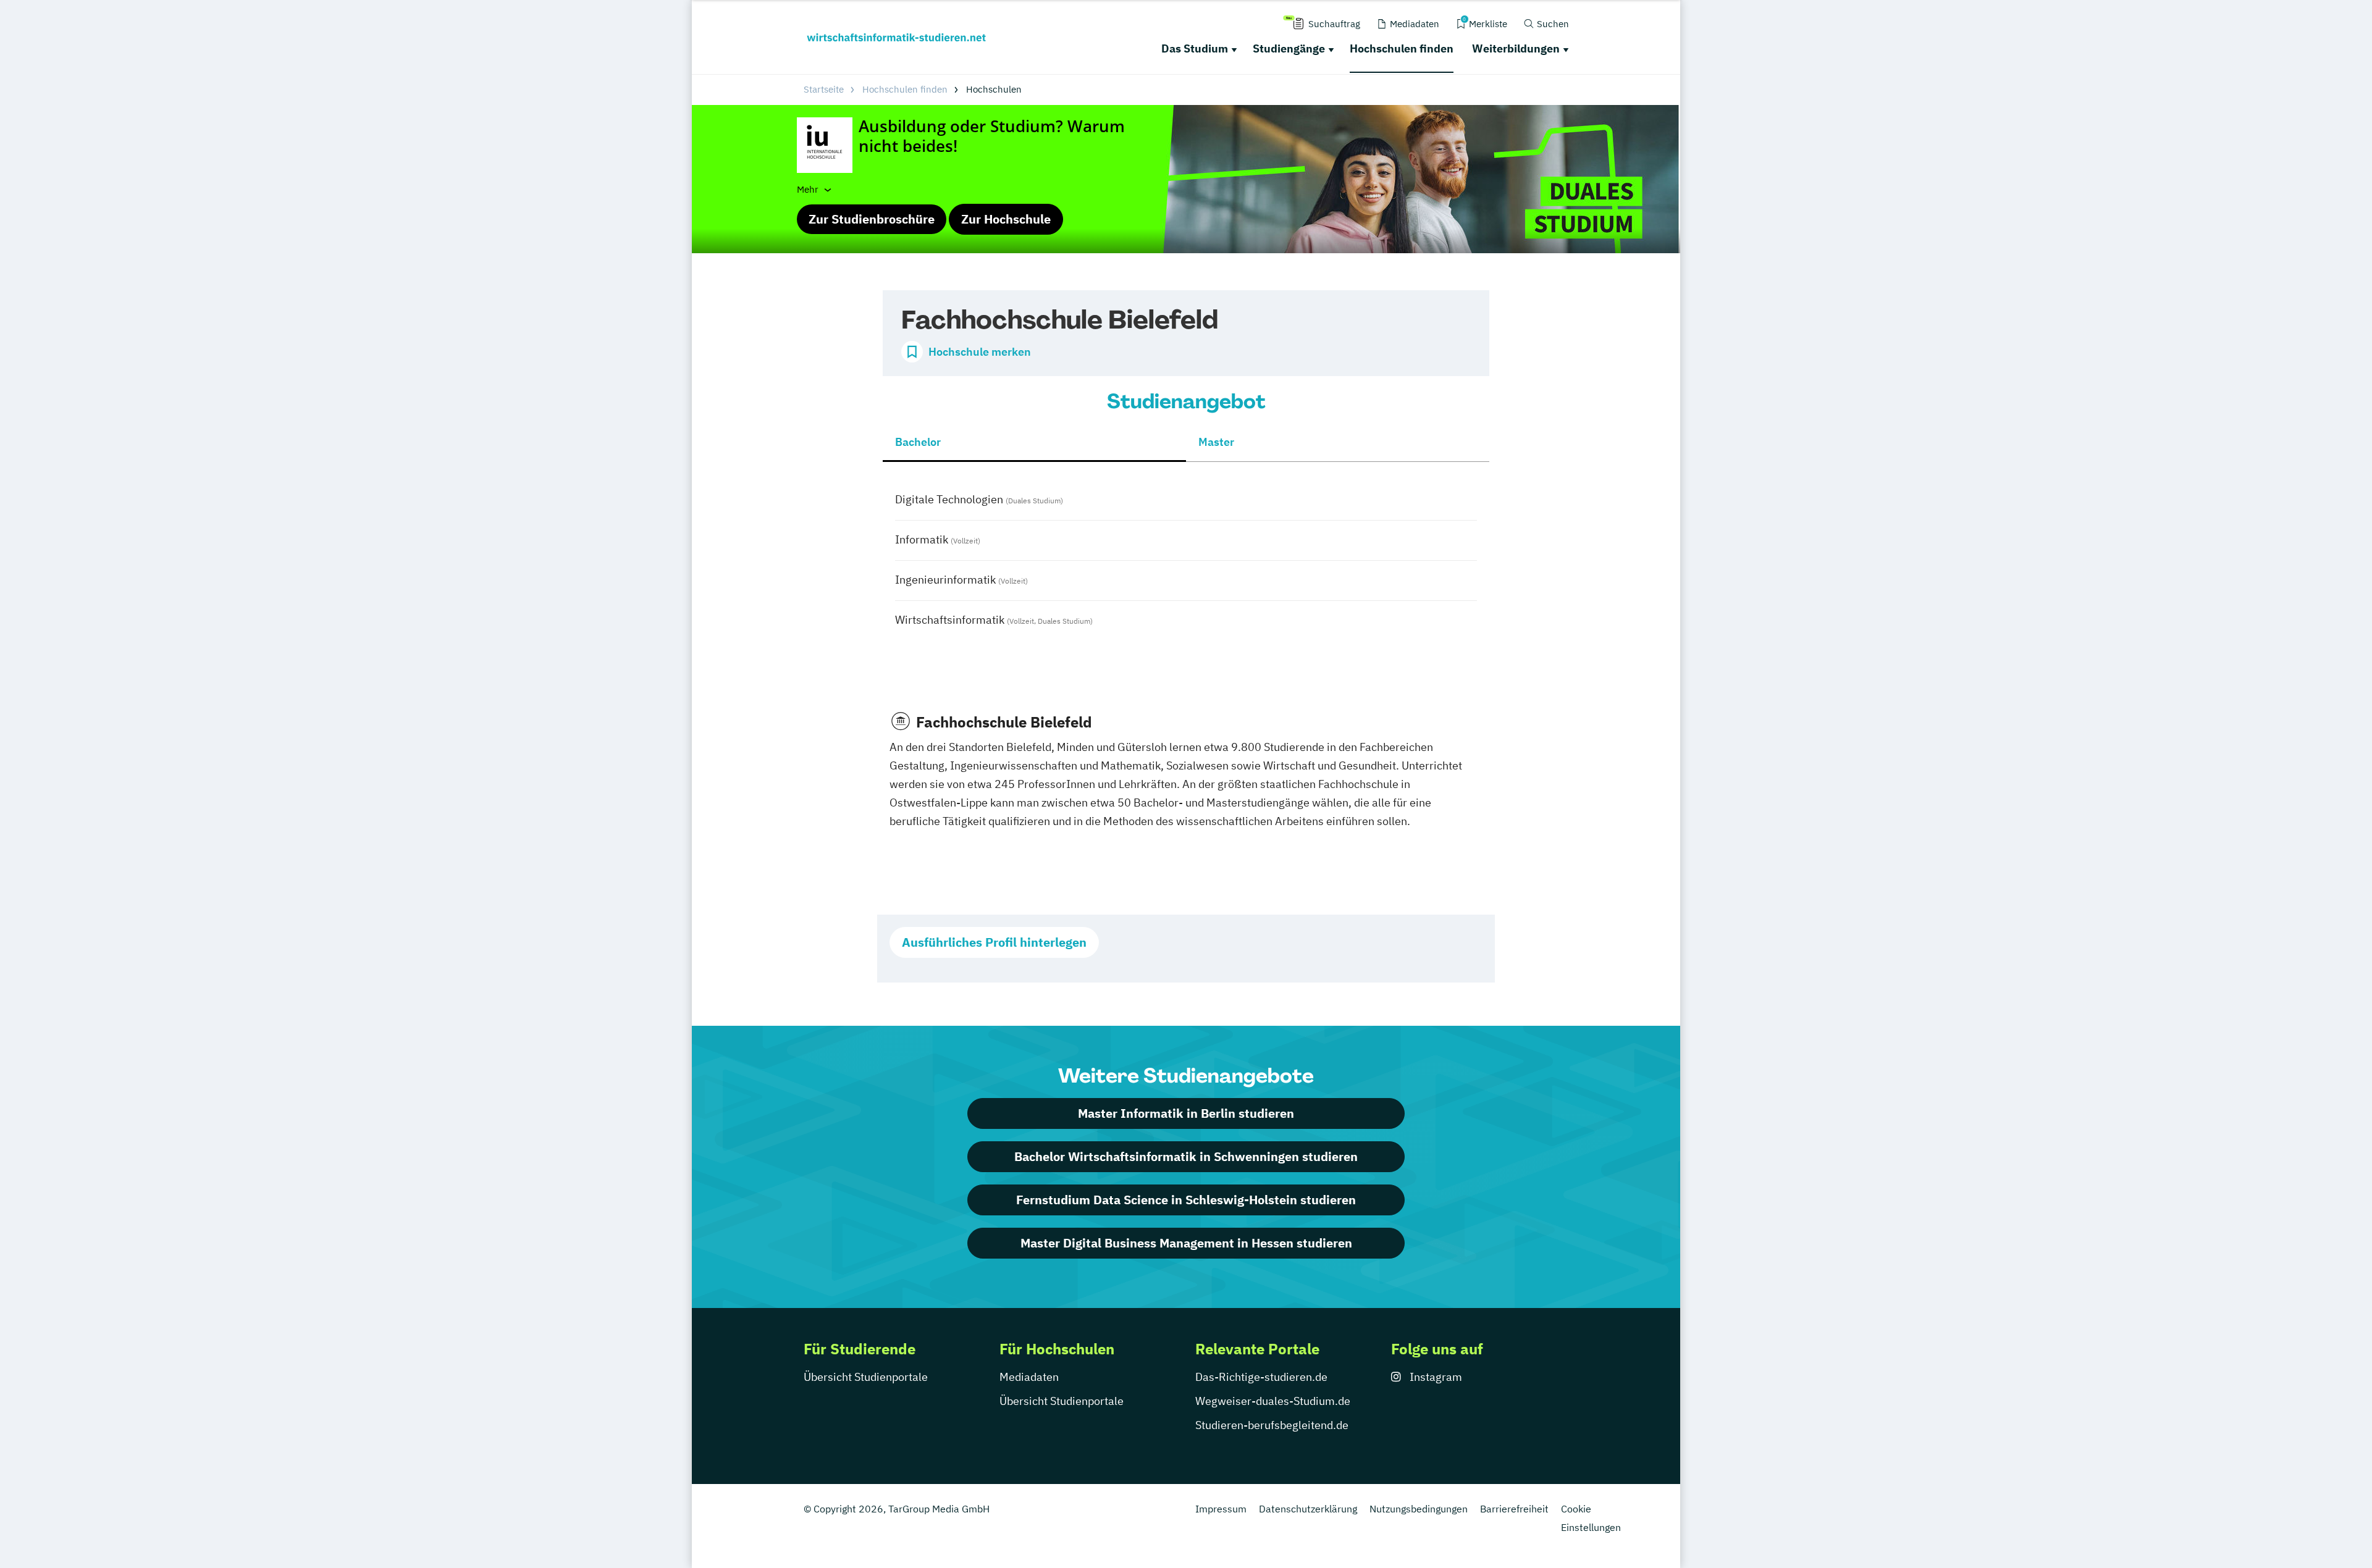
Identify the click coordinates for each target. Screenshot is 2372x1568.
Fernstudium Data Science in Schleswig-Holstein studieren (1186, 1200)
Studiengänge (1289, 48)
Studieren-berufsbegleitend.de (1272, 1425)
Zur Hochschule (1006, 219)
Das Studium (1195, 48)
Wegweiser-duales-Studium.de (1273, 1401)
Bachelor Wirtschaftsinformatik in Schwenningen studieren (1186, 1156)
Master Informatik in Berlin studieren (1186, 1113)
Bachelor (918, 442)
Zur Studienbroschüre (872, 219)
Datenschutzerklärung (1308, 1509)
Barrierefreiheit (1514, 1509)
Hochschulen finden (1402, 48)
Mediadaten (1029, 1377)
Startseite (824, 89)
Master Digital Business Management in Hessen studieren (1186, 1243)
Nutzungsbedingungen (1419, 1509)
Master (1216, 442)
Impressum (1221, 1509)
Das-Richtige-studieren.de (1261, 1377)
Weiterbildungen (1516, 48)
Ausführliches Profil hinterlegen (994, 942)
